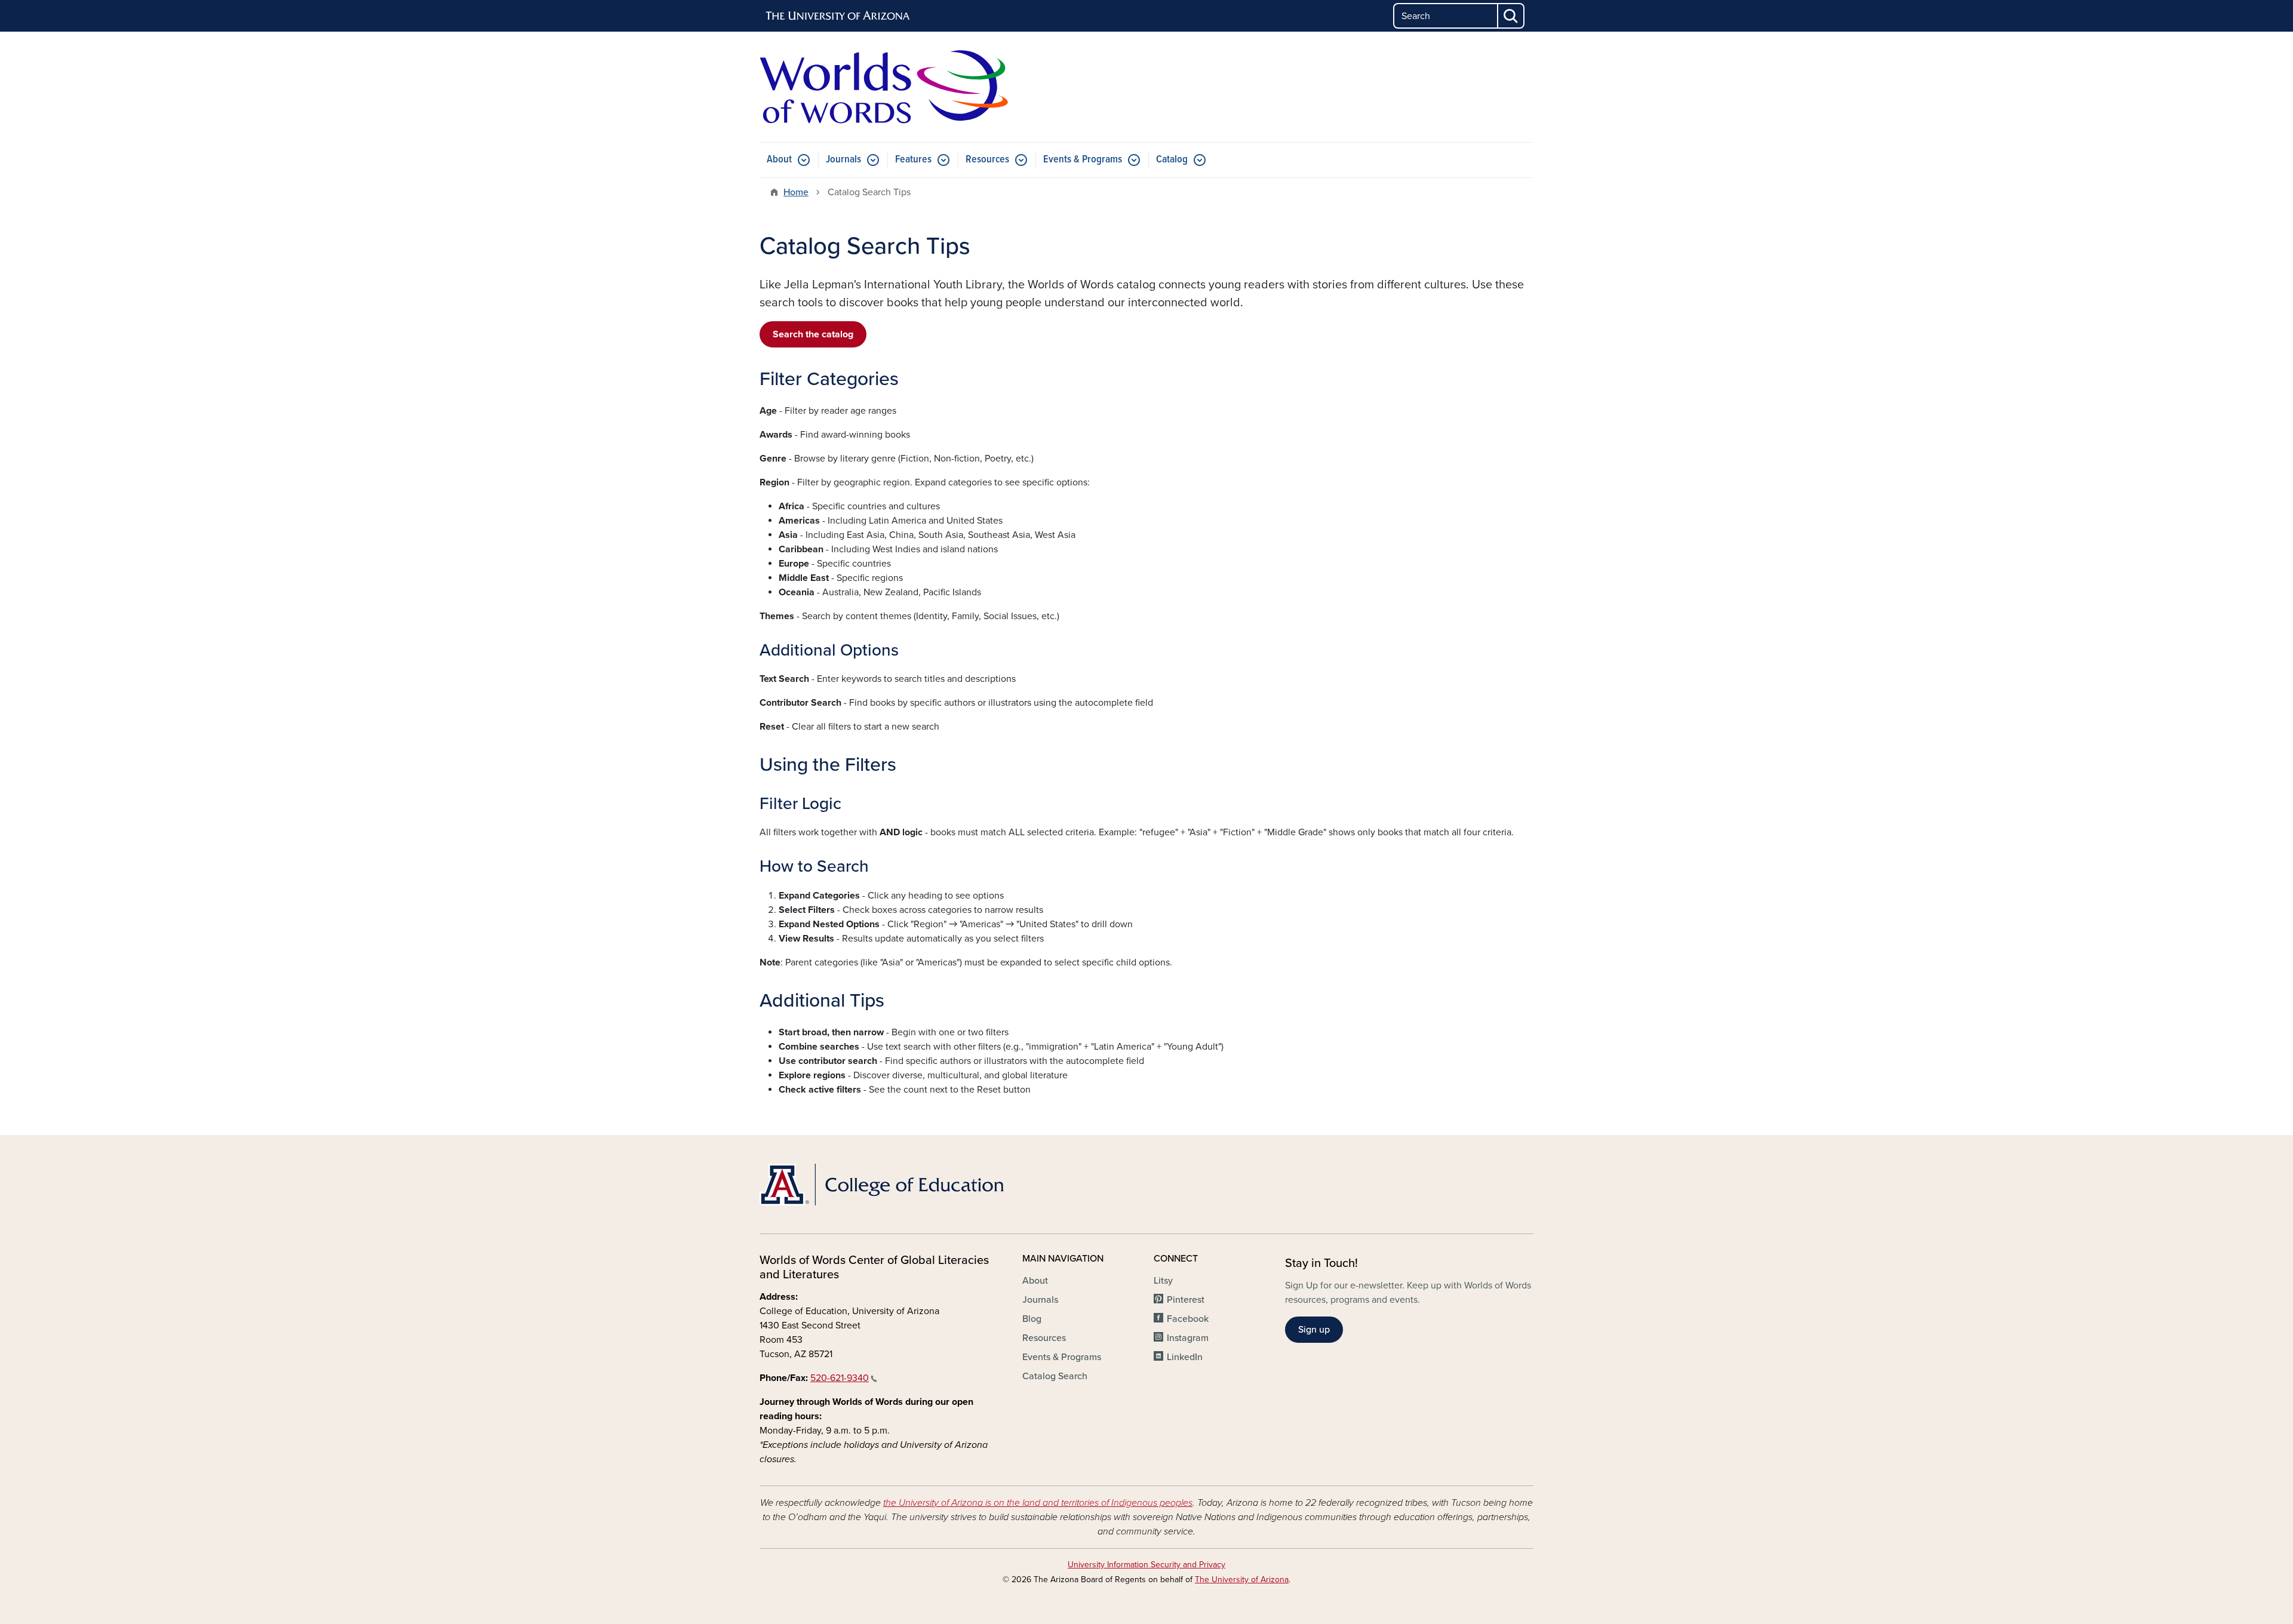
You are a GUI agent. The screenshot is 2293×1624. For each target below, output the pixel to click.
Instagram (1188, 1338)
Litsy (1163, 1281)
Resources (987, 160)
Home (796, 192)
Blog (1032, 1319)
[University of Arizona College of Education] (884, 1185)
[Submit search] (1511, 16)
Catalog (1172, 160)
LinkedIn (1185, 1357)
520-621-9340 (840, 1378)
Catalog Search (1055, 1376)
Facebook (1188, 1319)
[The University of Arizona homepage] (838, 16)
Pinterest (1186, 1300)
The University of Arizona (1242, 1580)
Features (913, 160)
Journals (843, 160)
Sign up (1314, 1330)
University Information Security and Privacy (1146, 1565)
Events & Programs (1083, 160)
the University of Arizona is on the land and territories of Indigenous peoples (1038, 1503)
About (779, 160)
